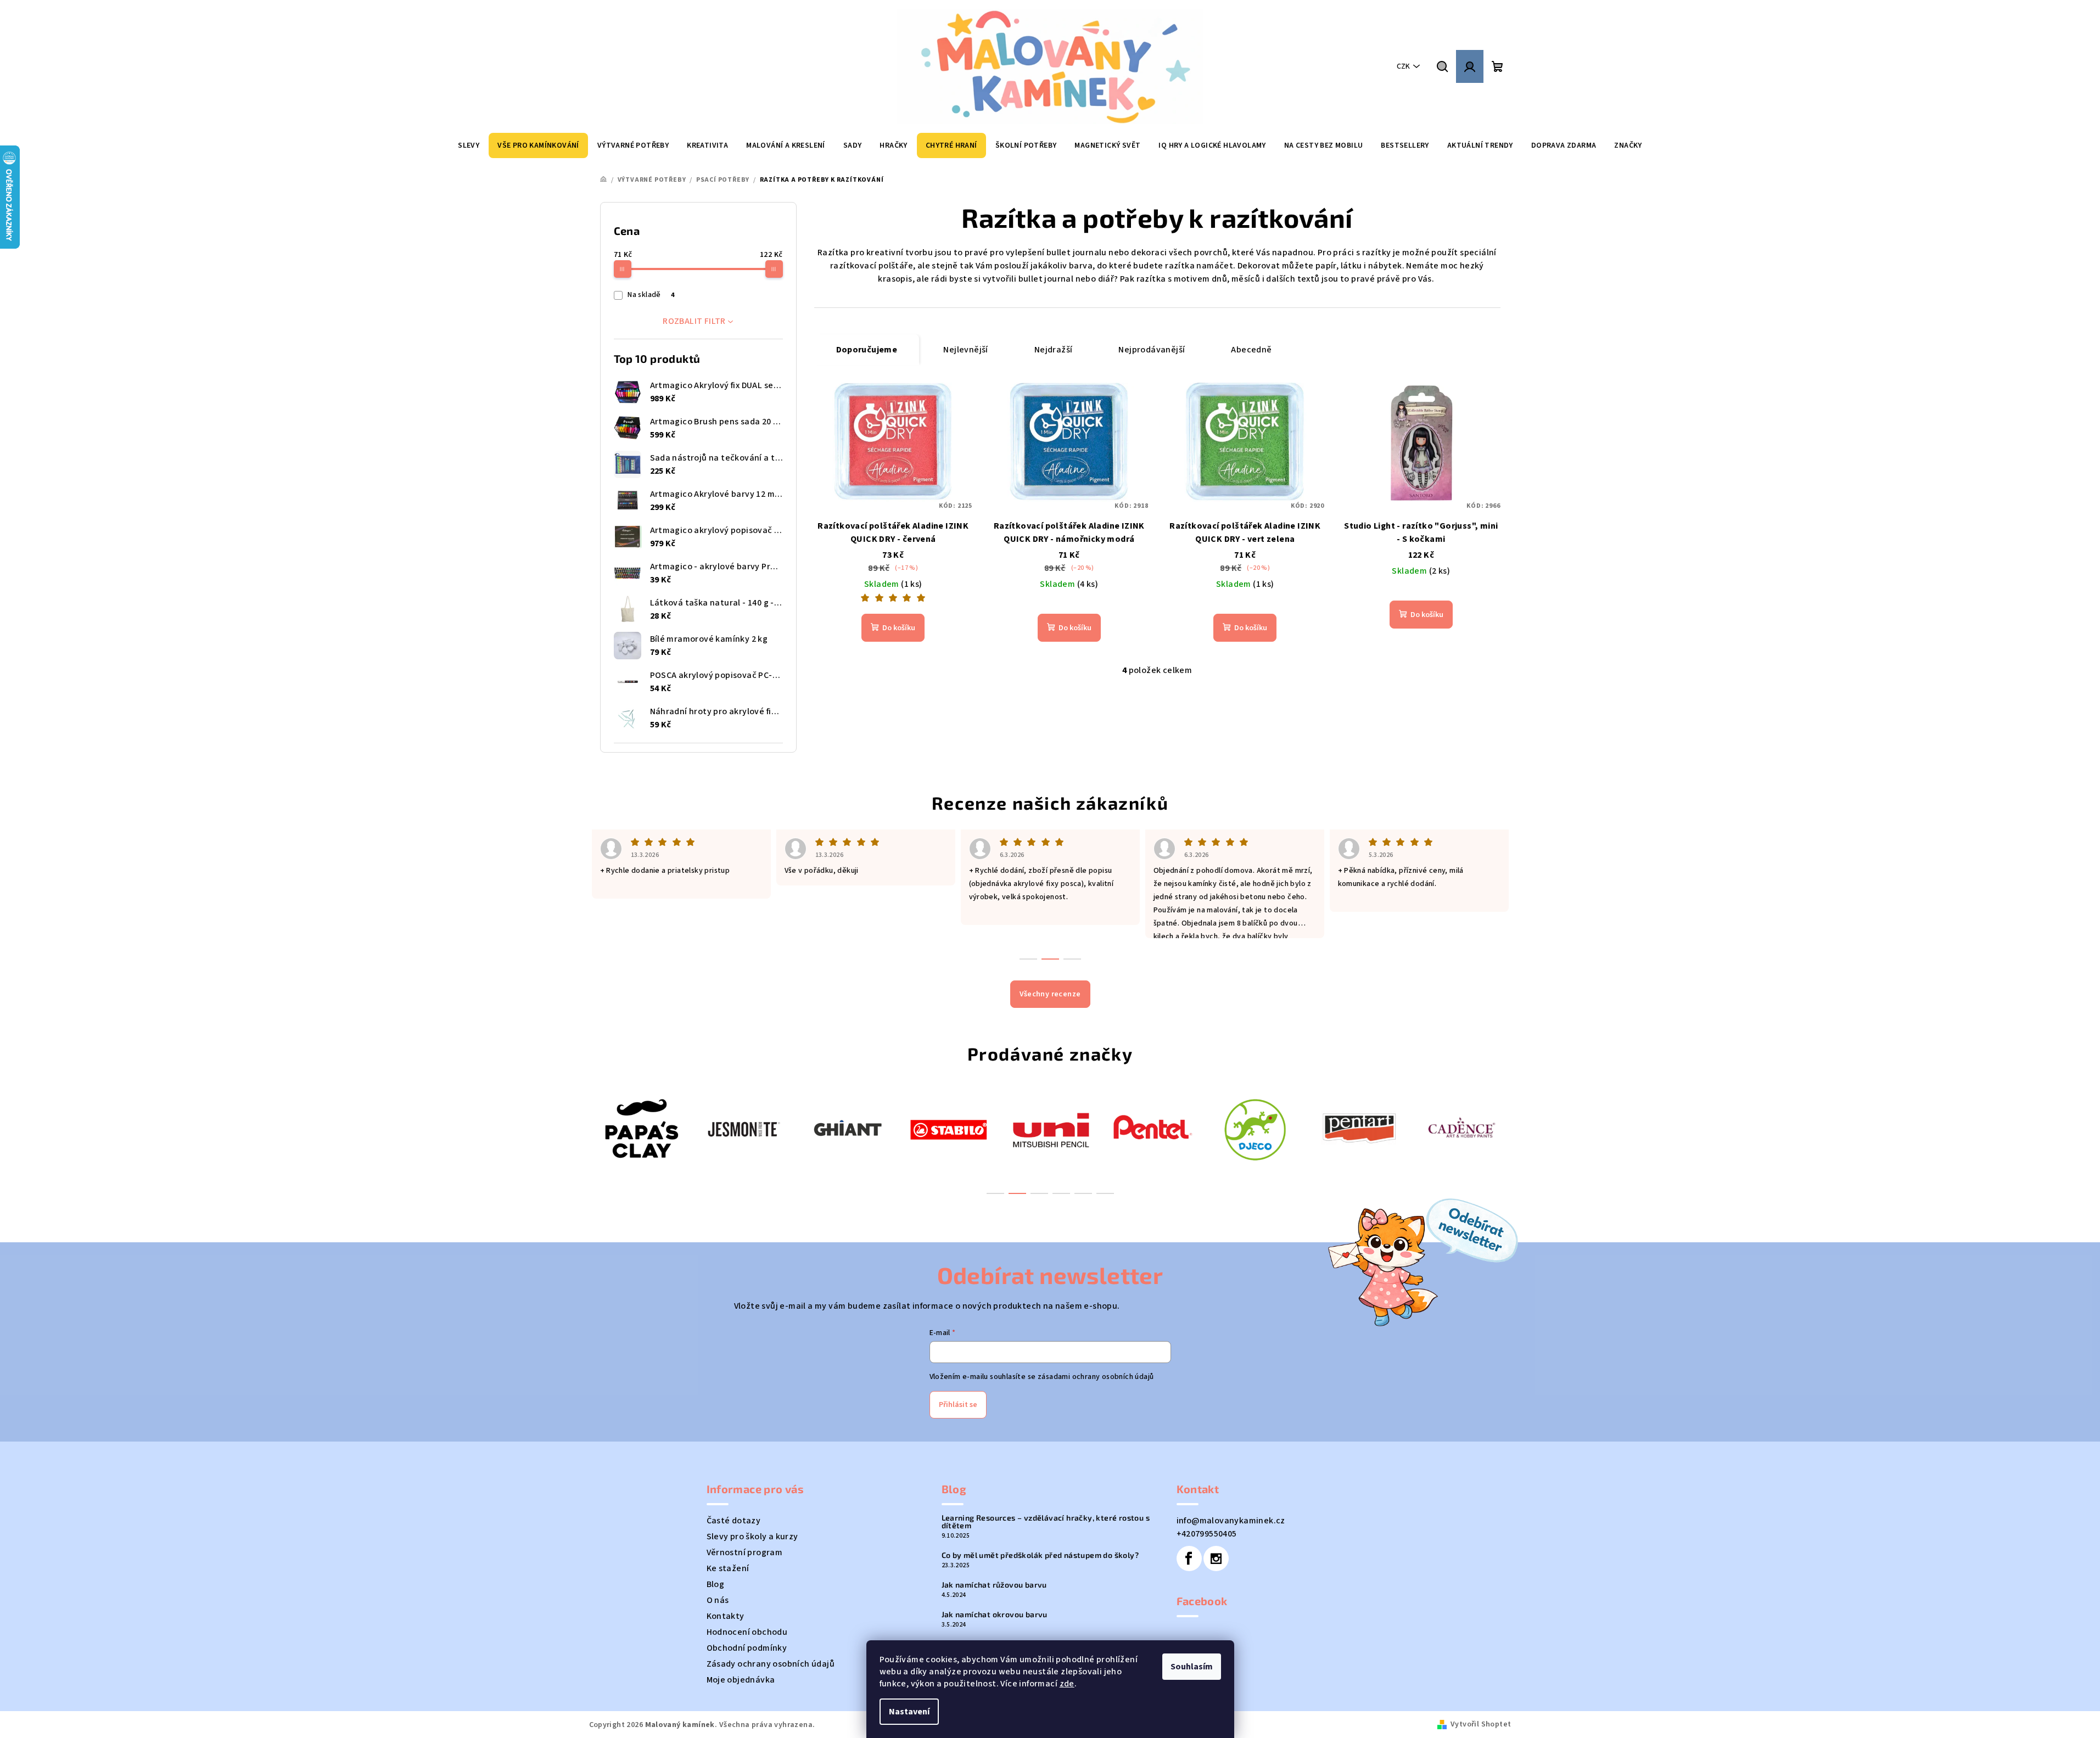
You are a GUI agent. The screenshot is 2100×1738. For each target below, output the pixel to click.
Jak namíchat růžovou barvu (994, 1585)
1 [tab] (995, 1193)
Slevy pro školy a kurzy (752, 1537)
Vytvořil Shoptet (1481, 1724)
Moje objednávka (741, 1680)
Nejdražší (1054, 350)
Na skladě (651, 295)
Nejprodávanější (1152, 350)
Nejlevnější (965, 350)
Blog (716, 1584)
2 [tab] (1017, 1193)
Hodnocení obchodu (747, 1632)
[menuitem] (469, 145)
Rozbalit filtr (694, 321)
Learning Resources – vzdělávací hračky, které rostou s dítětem (1046, 1522)
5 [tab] (1083, 1193)
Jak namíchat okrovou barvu (995, 1614)
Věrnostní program (745, 1552)
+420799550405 (1207, 1534)
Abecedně (1251, 350)
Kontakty (726, 1616)
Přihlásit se (958, 1405)
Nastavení (909, 1712)
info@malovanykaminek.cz (1231, 1521)
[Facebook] (1189, 1558)
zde (1067, 1684)
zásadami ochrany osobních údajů (1096, 1377)
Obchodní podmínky (747, 1648)
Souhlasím (1192, 1667)
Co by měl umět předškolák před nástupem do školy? (1040, 1555)
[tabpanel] (640, 1128)
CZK (1403, 66)
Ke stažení (728, 1568)
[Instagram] (1216, 1558)
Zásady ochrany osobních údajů (771, 1664)
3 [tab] (1039, 1193)
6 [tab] (1105, 1193)
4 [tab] (1061, 1193)
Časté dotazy (734, 1521)
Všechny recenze (1050, 994)
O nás (718, 1600)
